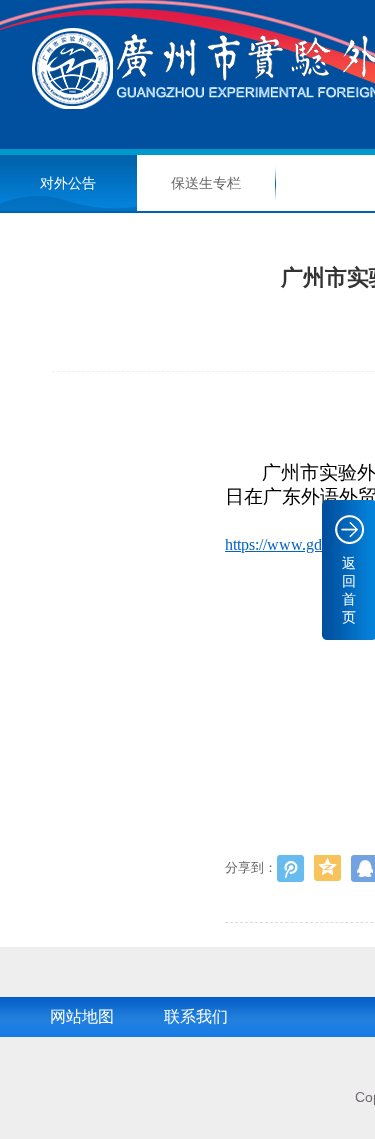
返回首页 (349, 590)
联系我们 (196, 1016)
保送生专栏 (206, 183)
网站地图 (82, 1016)
